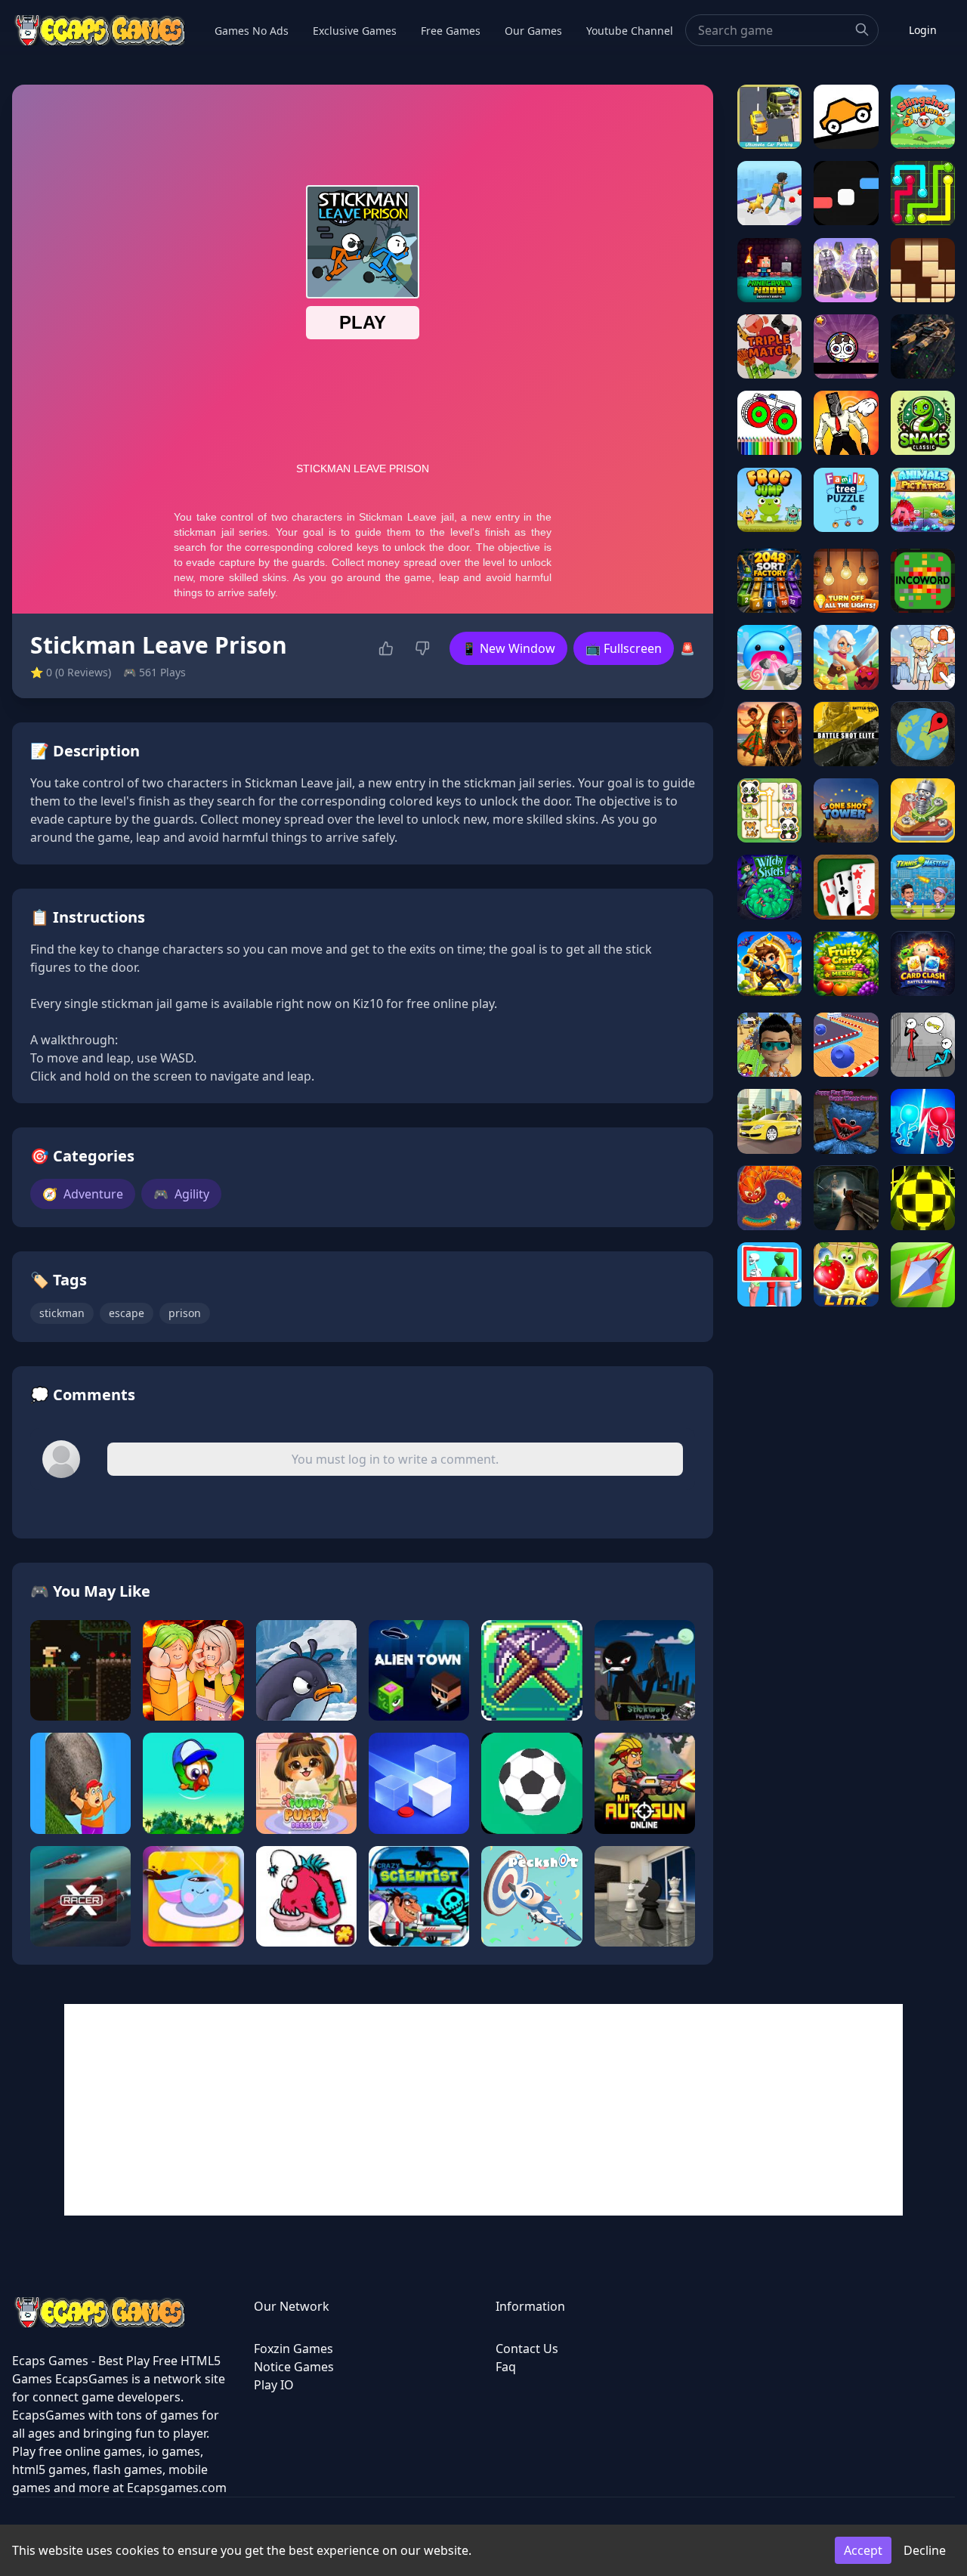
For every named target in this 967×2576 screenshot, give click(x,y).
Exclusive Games (355, 31)
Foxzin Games (293, 2349)
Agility (181, 1194)
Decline (925, 2550)
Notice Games (294, 2367)
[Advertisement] (483, 2110)
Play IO (274, 2385)
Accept (863, 2550)
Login (923, 30)
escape (127, 1313)
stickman (62, 1313)
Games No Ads (252, 31)
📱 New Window (508, 648)
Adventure (83, 1194)
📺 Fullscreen (624, 648)
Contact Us (527, 2349)
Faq (506, 2367)
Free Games (451, 31)
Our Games (533, 31)
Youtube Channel (630, 31)
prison (185, 1313)
